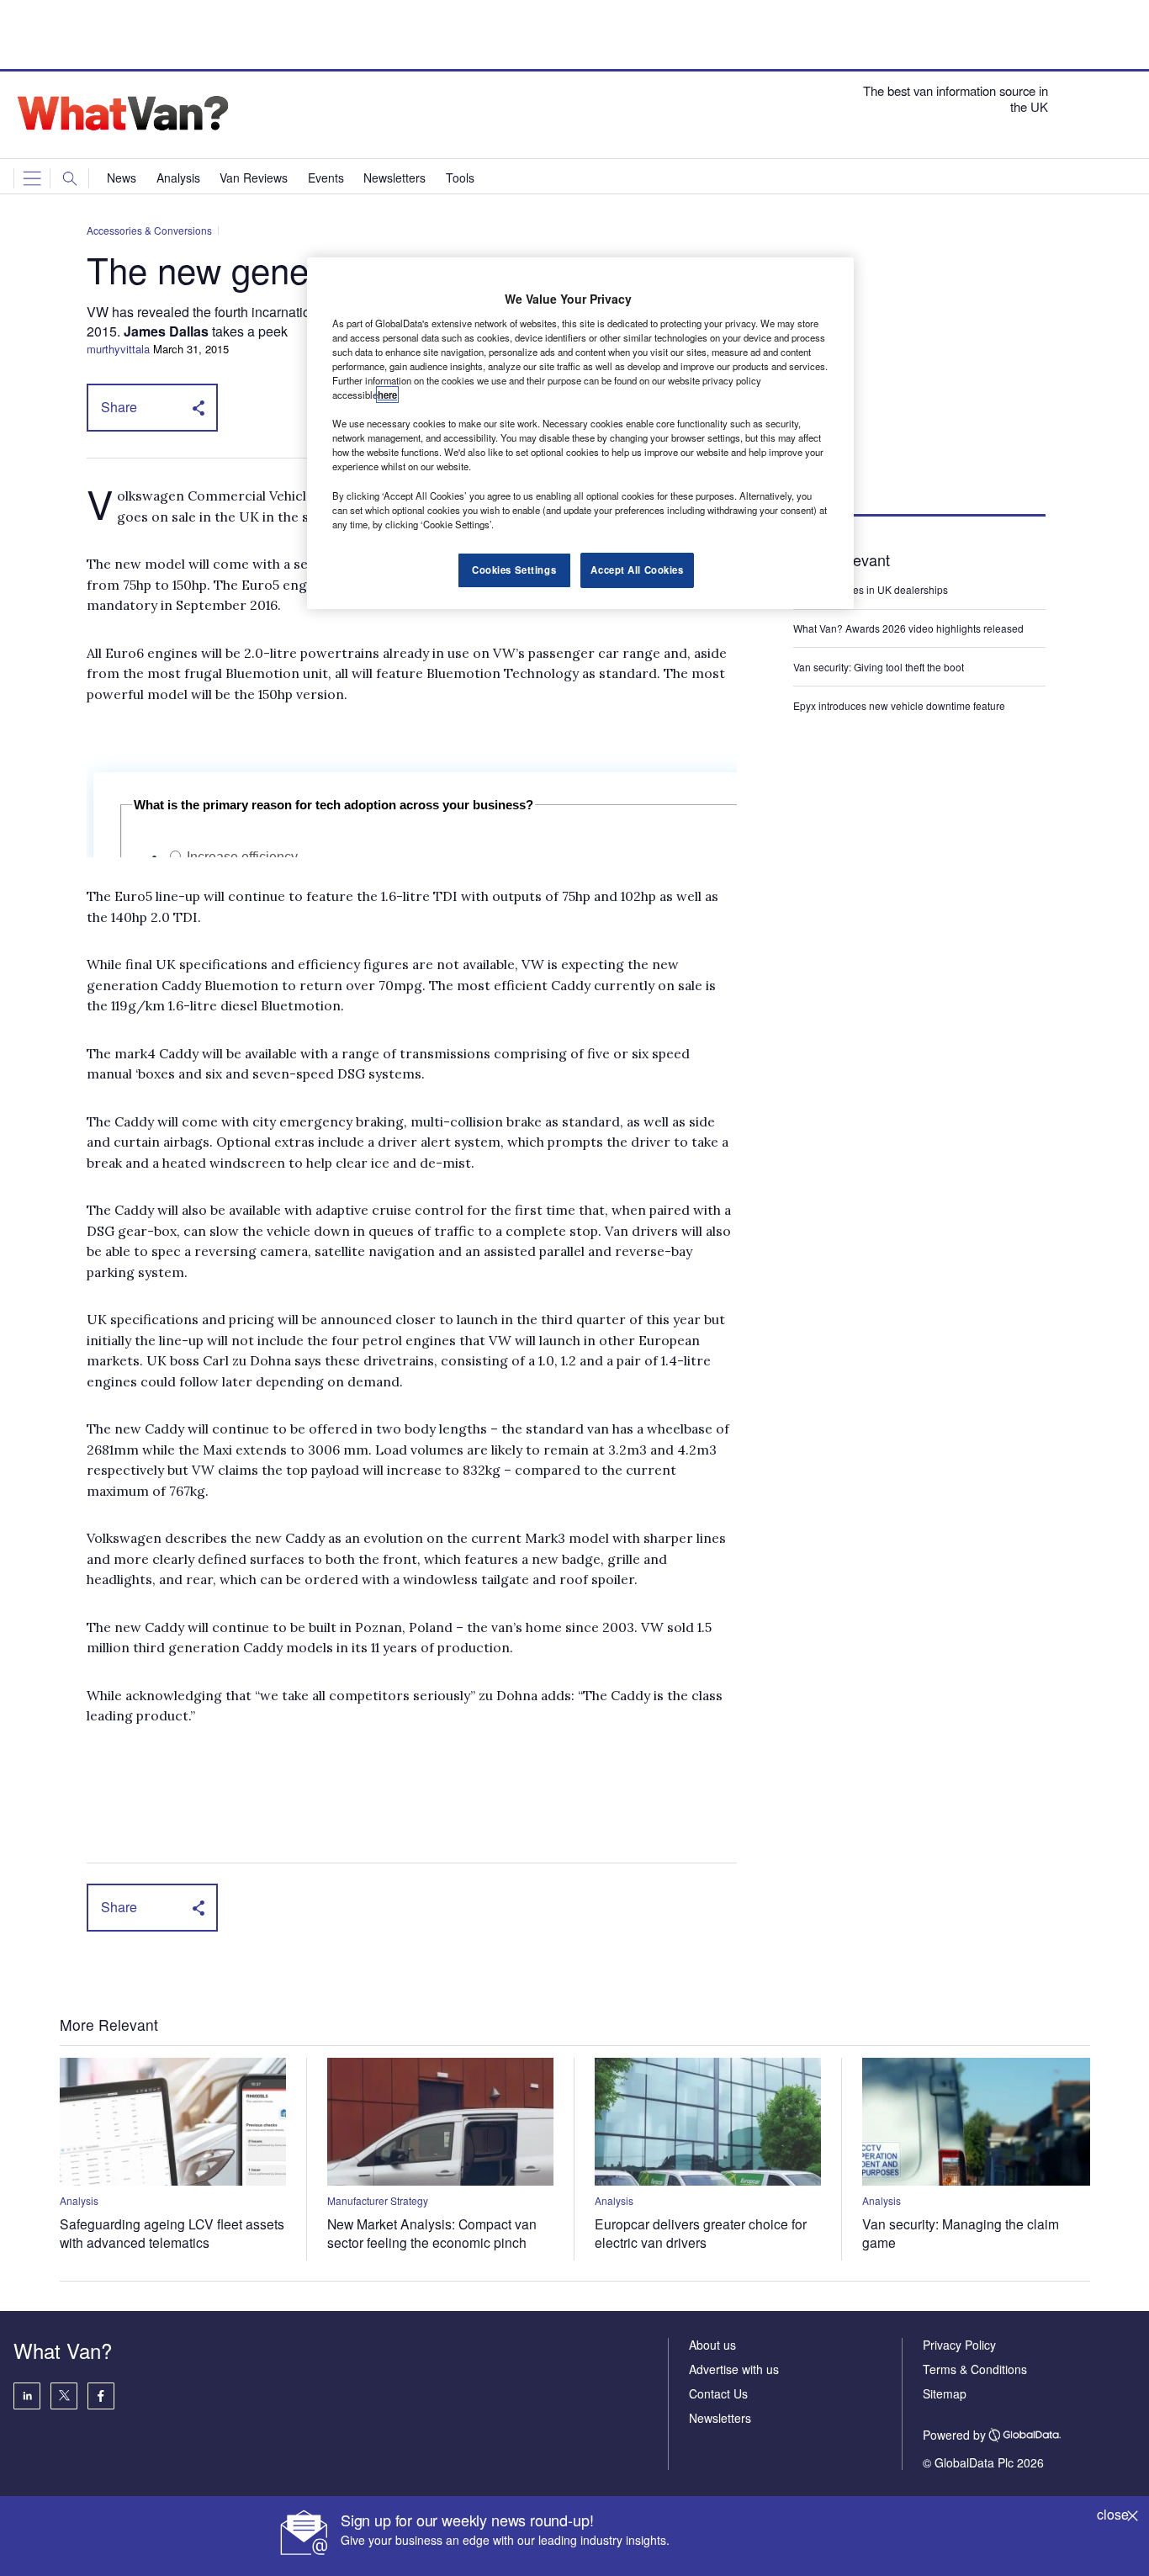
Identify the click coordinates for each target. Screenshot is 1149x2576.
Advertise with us (734, 2369)
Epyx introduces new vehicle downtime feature (899, 705)
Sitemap (945, 2393)
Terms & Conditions (975, 2369)
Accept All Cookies (637, 570)
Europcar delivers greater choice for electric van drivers (701, 2233)
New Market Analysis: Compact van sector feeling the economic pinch (432, 2233)
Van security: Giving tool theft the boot (879, 667)
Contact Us (718, 2393)
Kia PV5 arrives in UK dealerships (872, 589)
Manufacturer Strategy (378, 2200)
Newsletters (720, 2418)
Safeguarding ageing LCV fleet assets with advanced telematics (172, 2233)
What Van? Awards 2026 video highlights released (908, 628)
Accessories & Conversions (149, 230)
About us (712, 2345)
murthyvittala (118, 349)
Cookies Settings (514, 570)
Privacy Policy (959, 2345)
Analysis (79, 2200)
